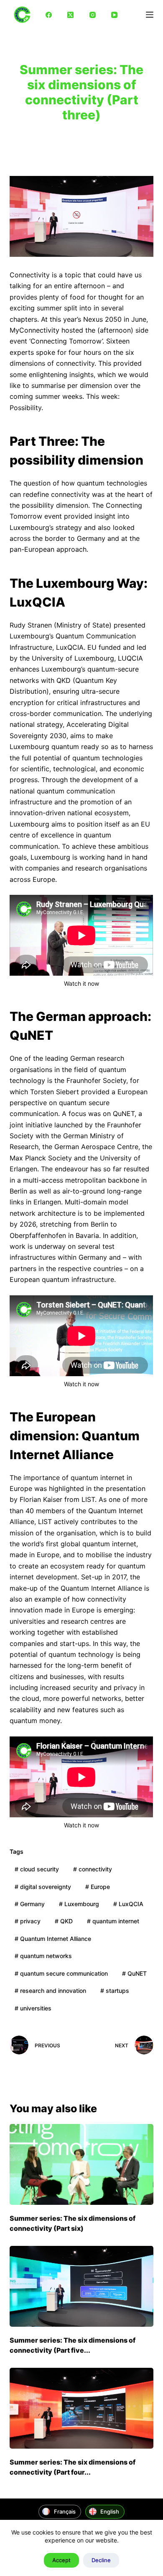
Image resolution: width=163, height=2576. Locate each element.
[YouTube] (115, 15)
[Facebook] (49, 15)
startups (115, 1991)
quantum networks (43, 1956)
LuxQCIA (128, 1904)
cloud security (37, 1869)
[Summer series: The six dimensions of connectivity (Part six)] (81, 2164)
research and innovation (50, 1991)
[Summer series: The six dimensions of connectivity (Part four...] (81, 2408)
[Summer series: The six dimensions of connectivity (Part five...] (81, 2286)
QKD (64, 1921)
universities (33, 2008)
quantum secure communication (61, 1973)
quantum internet (113, 1921)
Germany (30, 1904)
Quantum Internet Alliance (53, 1939)
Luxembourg (79, 1904)
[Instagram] (93, 15)
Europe (98, 1887)
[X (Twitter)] (71, 15)
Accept (61, 2560)
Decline (101, 2560)
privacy (28, 1921)
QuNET (134, 1973)
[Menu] (150, 15)
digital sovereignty (43, 1887)
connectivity (93, 1869)
